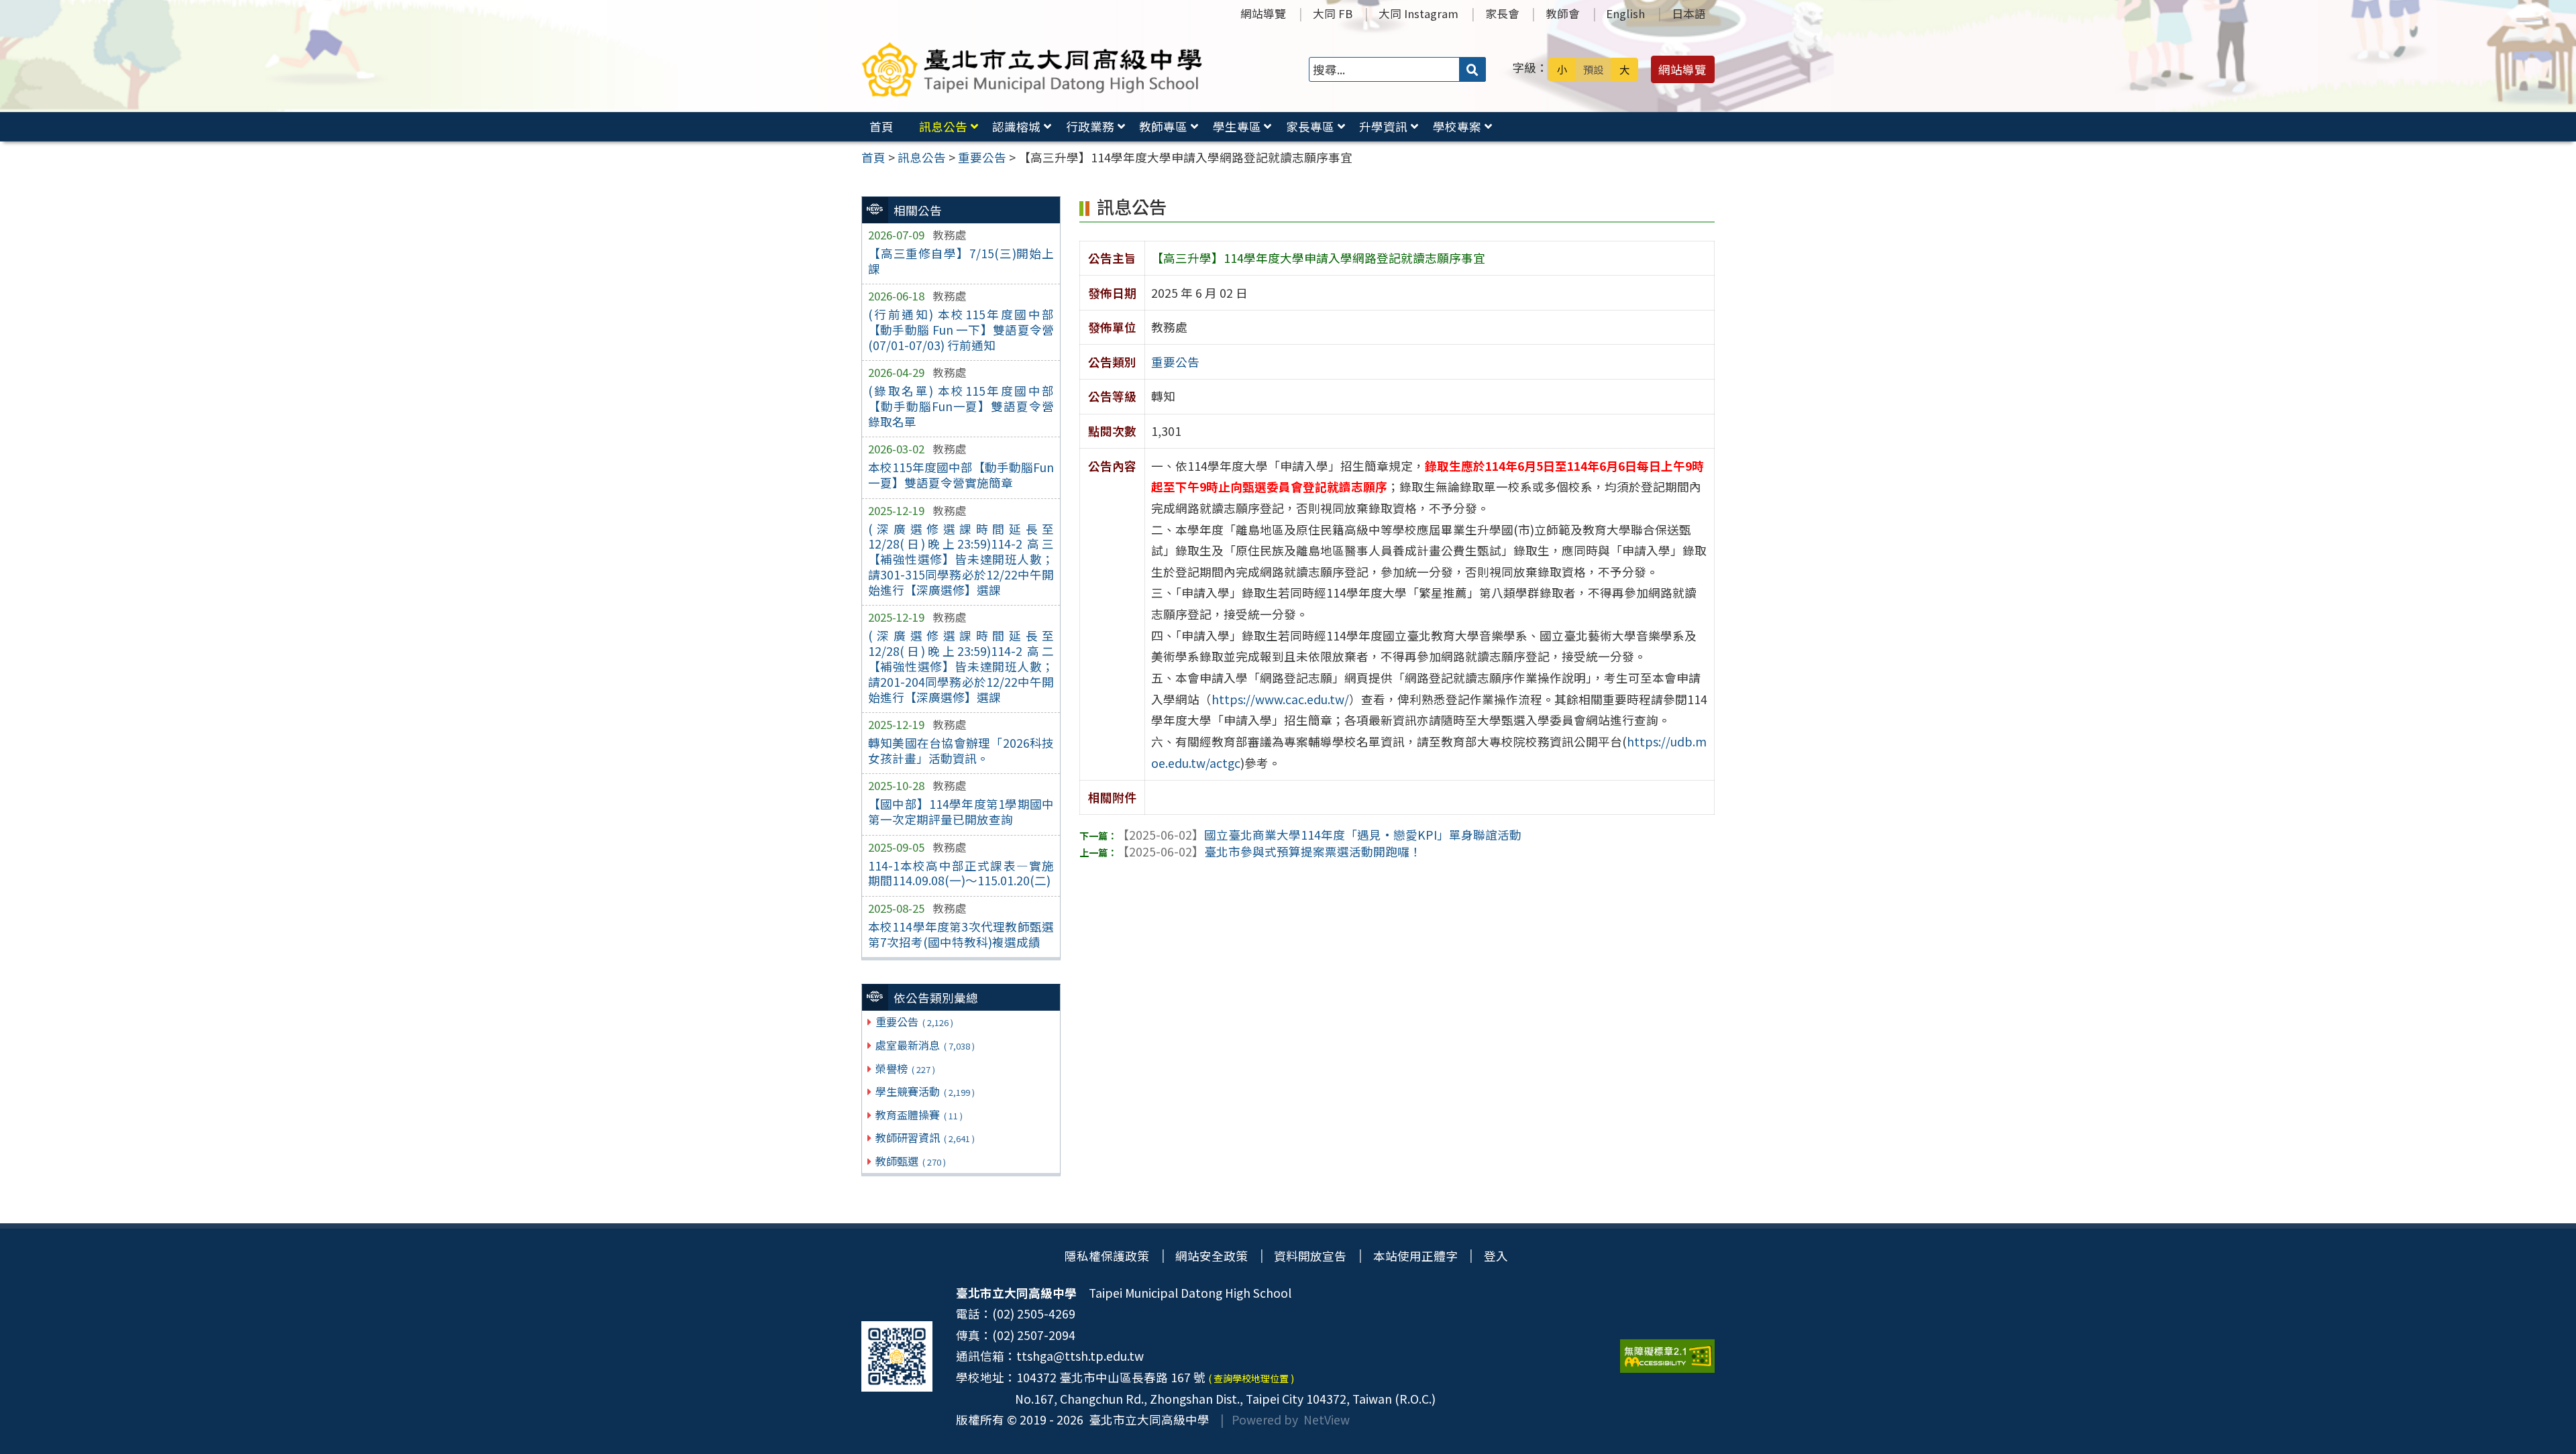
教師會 (1563, 13)
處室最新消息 (925, 1045)
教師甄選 (910, 1161)
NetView (1327, 1419)
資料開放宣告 (1310, 1256)
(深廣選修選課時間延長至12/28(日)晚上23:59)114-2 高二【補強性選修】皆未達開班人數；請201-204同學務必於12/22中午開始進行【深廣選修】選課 (961, 666)
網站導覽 (1263, 13)
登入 (1496, 1256)
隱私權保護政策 (1107, 1256)
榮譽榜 (905, 1068)
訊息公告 (943, 126)
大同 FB (1333, 13)
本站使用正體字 (1415, 1256)
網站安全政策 (1212, 1256)
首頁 (881, 126)
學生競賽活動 (925, 1091)
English (1625, 13)
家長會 (1502, 13)
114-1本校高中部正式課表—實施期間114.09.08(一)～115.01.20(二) (961, 873)
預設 (1593, 69)
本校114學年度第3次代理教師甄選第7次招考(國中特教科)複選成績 (961, 934)
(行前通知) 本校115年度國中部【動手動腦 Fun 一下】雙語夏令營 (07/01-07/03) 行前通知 (961, 330)
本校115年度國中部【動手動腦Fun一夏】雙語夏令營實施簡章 (961, 475)
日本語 (1689, 13)
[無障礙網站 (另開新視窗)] (1667, 1356)
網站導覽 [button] (1682, 69)
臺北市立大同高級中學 (1146, 1419)
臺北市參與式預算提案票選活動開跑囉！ (1269, 851)
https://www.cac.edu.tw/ (1280, 699)
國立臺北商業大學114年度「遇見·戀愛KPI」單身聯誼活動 (1319, 835)
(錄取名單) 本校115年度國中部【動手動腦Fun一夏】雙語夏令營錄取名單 (961, 406)
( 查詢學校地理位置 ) (1251, 1378)
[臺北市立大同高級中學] (1032, 69)
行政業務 (1090, 126)
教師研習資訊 (925, 1137)
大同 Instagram (1418, 13)
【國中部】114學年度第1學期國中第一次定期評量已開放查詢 (961, 812)
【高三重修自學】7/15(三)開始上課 (961, 261)
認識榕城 (1016, 126)
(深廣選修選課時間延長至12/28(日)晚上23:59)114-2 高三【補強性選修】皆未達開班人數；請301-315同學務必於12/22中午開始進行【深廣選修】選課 (961, 559)
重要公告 (914, 1021)
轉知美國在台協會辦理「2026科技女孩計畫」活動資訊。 (961, 750)
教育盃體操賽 (919, 1115)
